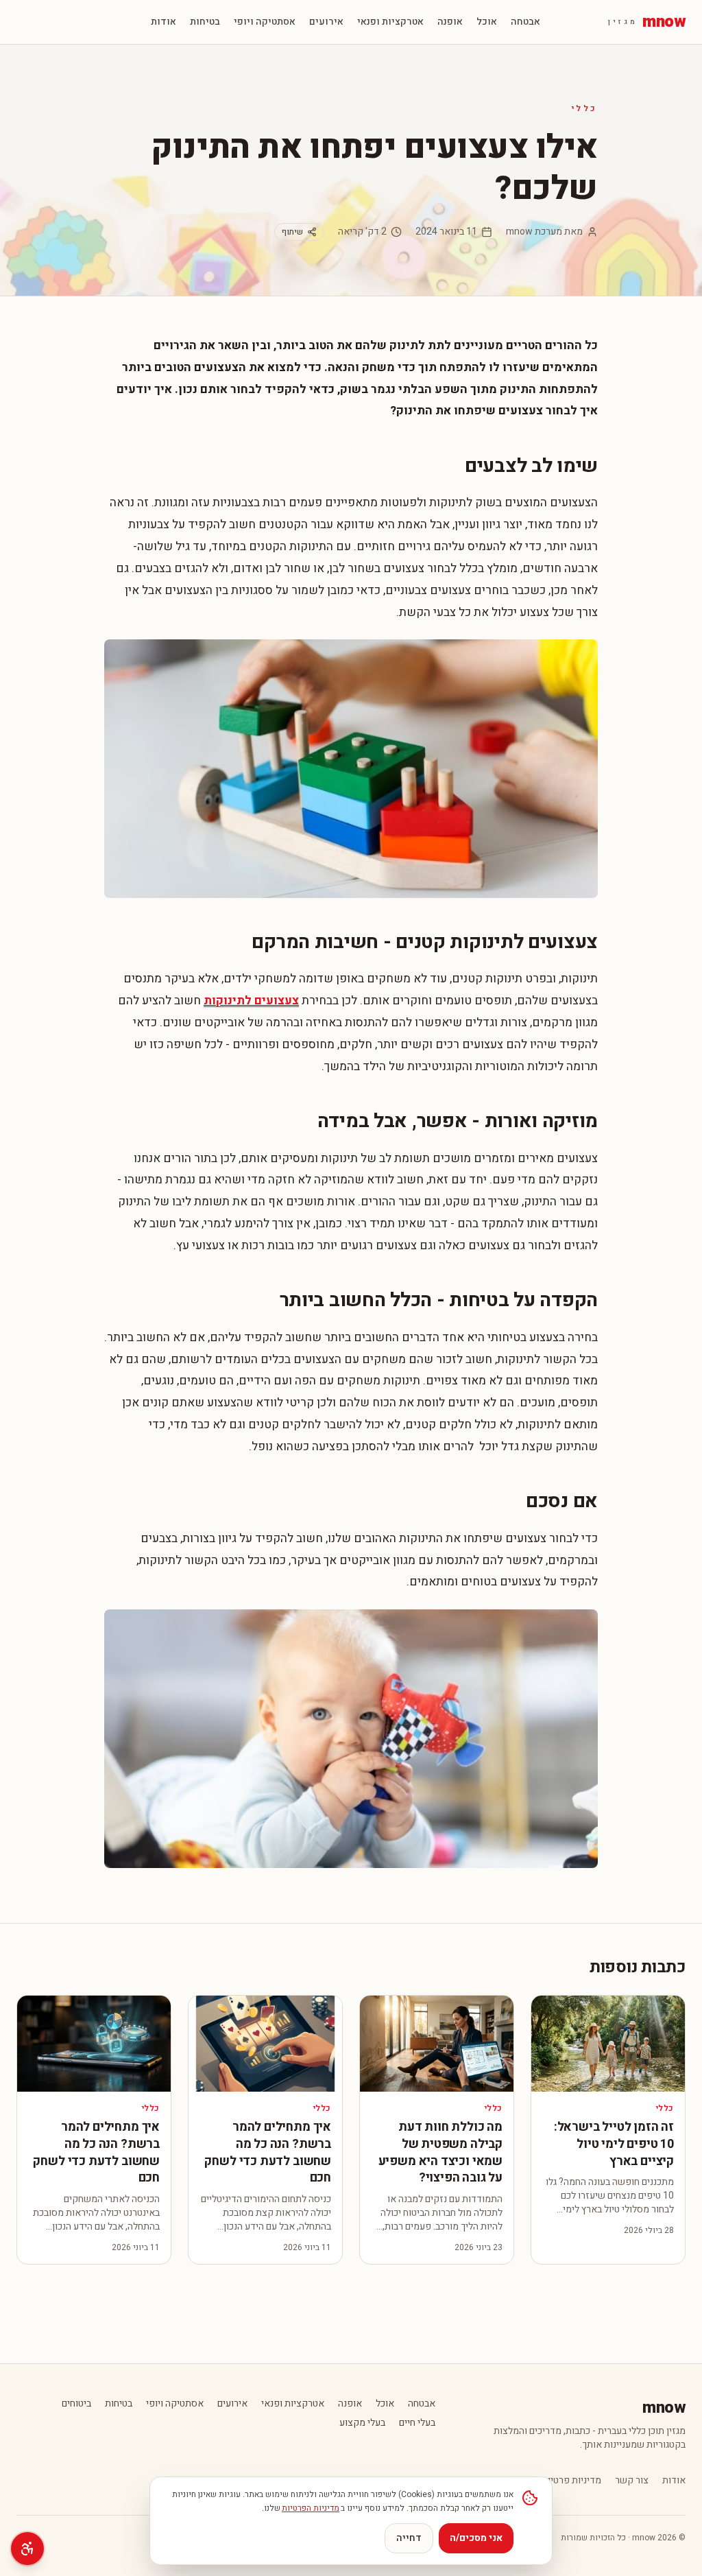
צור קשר (632, 2481)
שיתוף (292, 232)
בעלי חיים (417, 2423)
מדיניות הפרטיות (311, 2508)
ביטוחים (76, 2404)
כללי (585, 108)
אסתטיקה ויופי (265, 22)
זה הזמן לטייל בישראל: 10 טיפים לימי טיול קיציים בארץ (614, 2144)
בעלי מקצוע (362, 2423)
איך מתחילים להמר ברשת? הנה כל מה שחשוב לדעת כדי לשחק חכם (268, 2152)
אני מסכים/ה (476, 2538)
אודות (164, 22)
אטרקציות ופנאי (390, 22)
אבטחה (525, 22)
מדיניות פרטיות (571, 2481)
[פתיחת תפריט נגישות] (27, 2549)
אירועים (326, 22)
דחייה (409, 2538)
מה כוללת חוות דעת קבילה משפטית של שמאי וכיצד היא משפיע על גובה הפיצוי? (440, 2152)
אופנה (450, 22)
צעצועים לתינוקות (251, 1001)
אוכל (487, 22)
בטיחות (205, 22)
